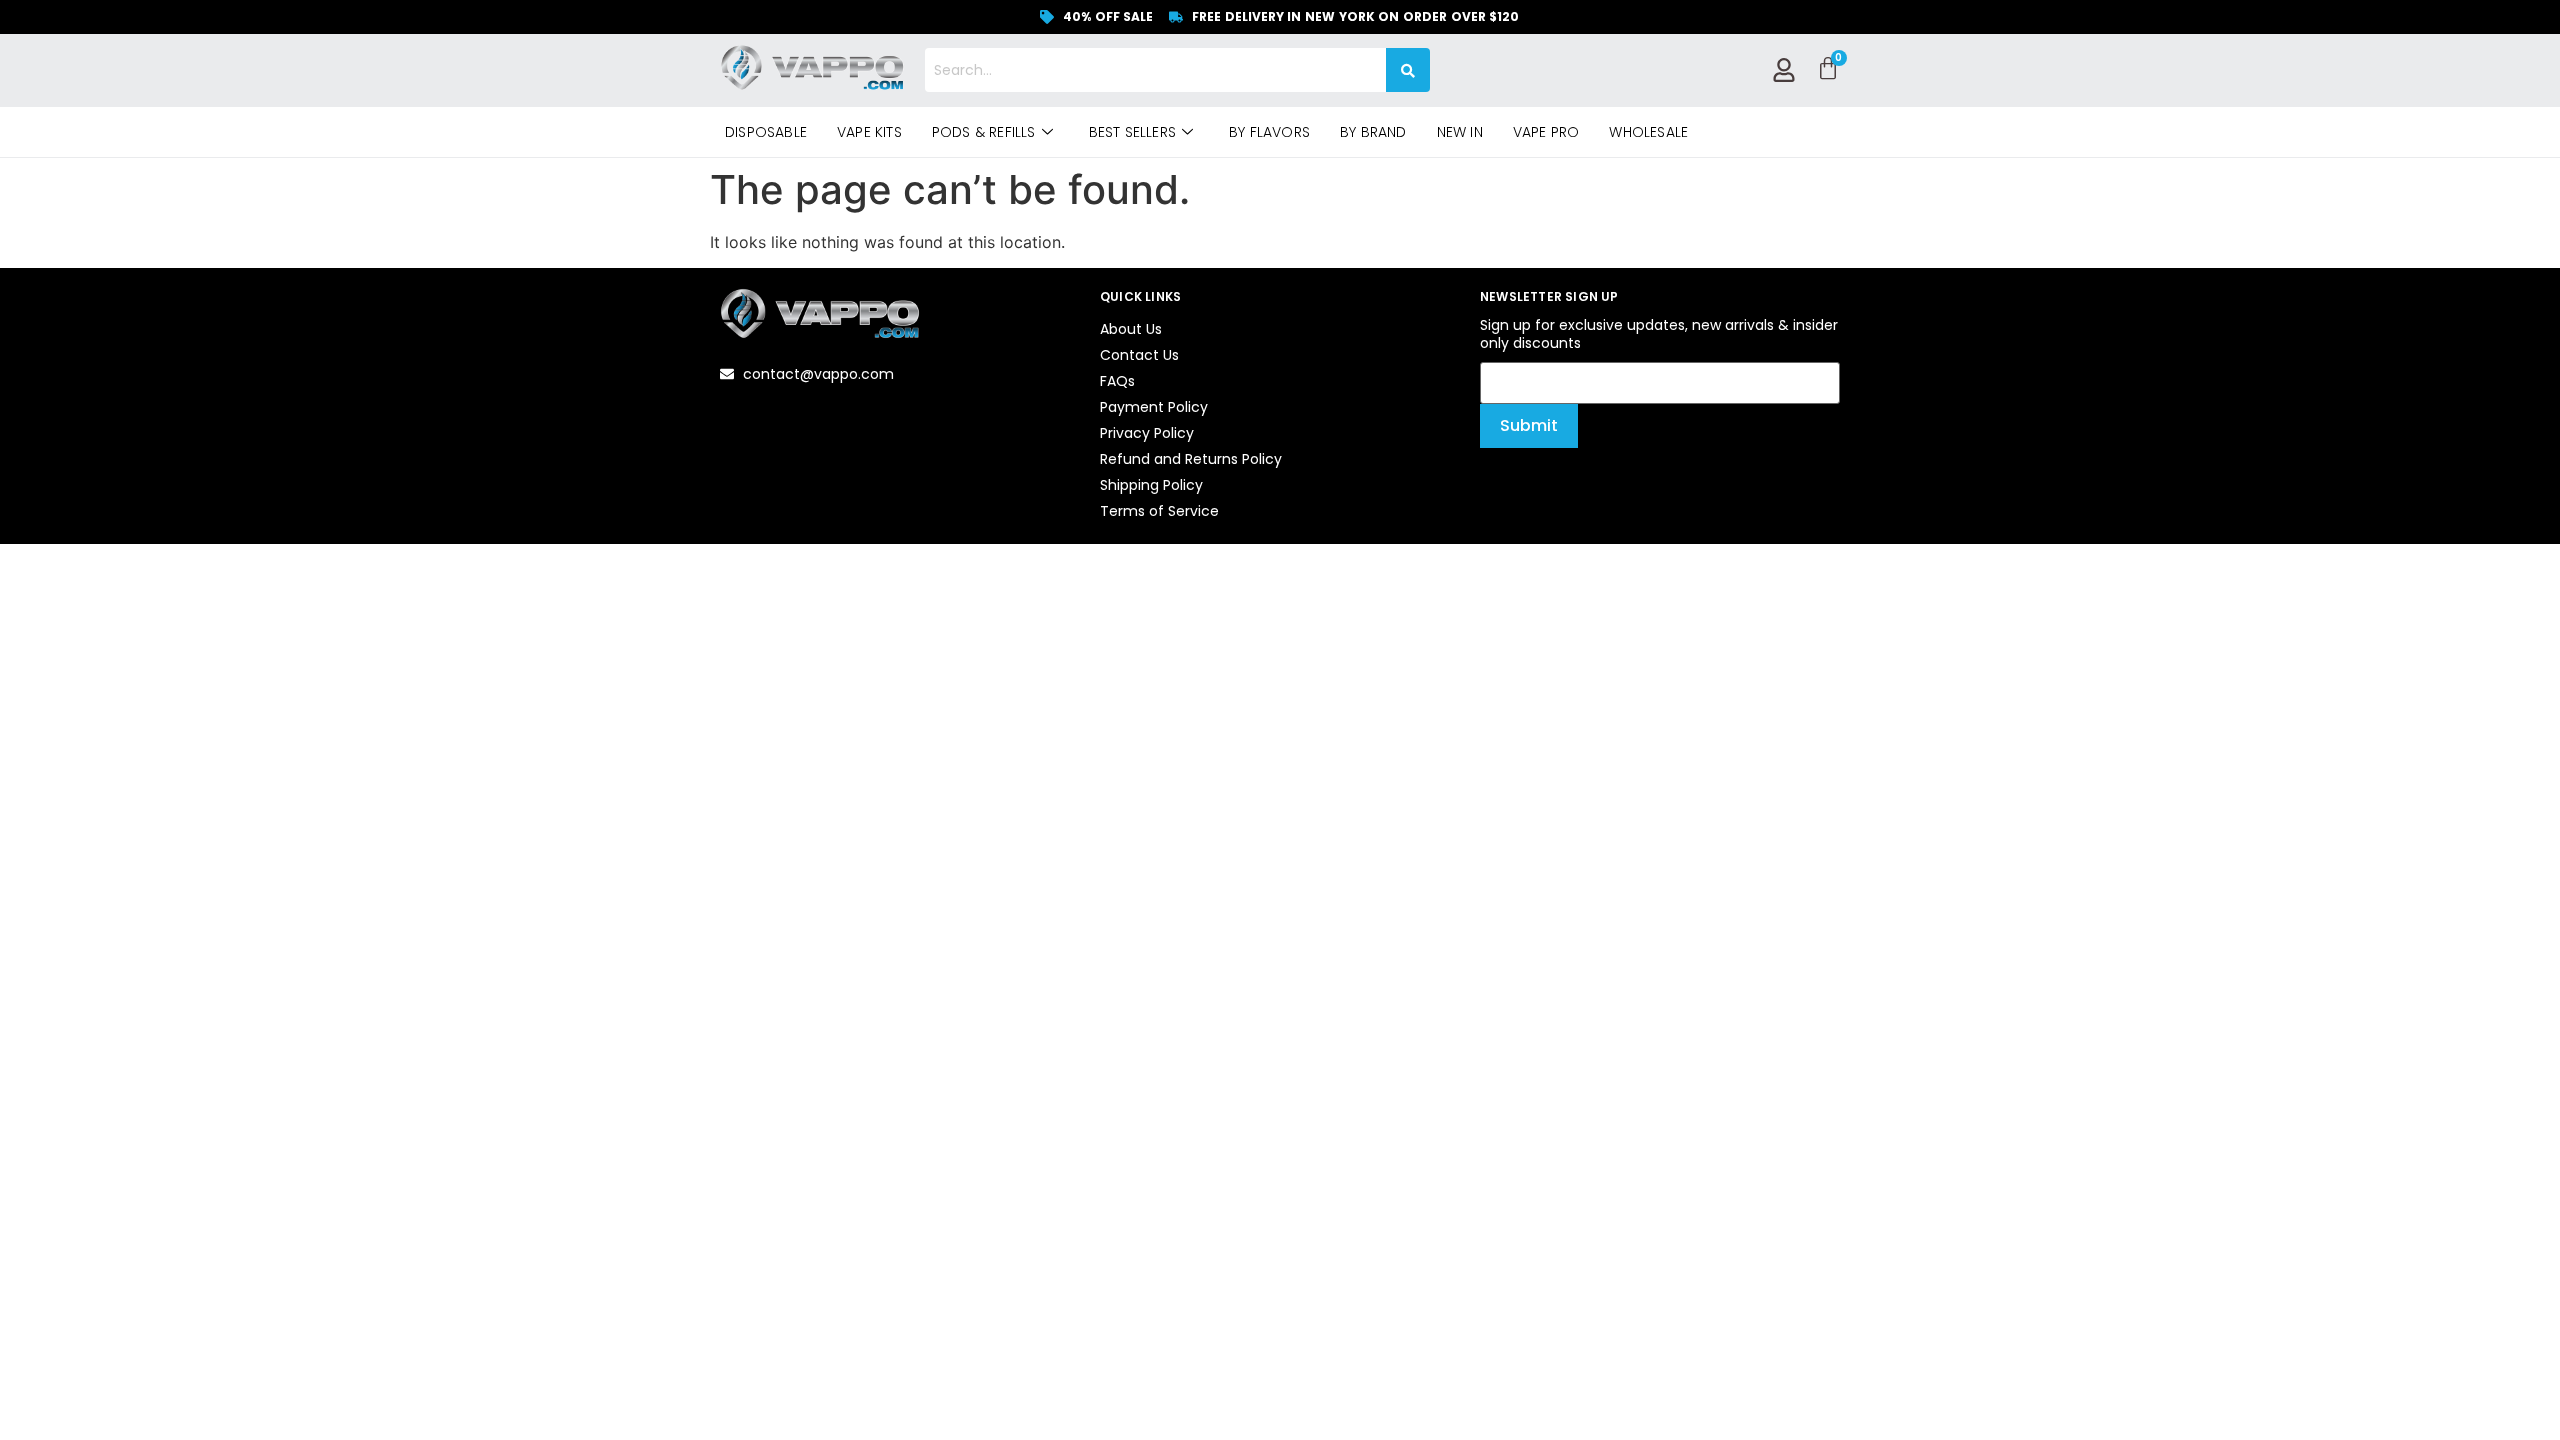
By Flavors (1269, 132)
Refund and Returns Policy (1191, 459)
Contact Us (1139, 355)
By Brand (1373, 132)
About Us (1131, 329)
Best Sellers (1132, 132)
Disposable (766, 132)
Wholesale (1648, 132)
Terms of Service (1159, 511)
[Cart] (1828, 69)
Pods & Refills (984, 132)
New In (1460, 132)
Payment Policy (1154, 407)
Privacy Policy (1147, 433)
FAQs (1117, 381)
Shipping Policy (1151, 485)
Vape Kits (869, 132)
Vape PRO (1546, 132)
